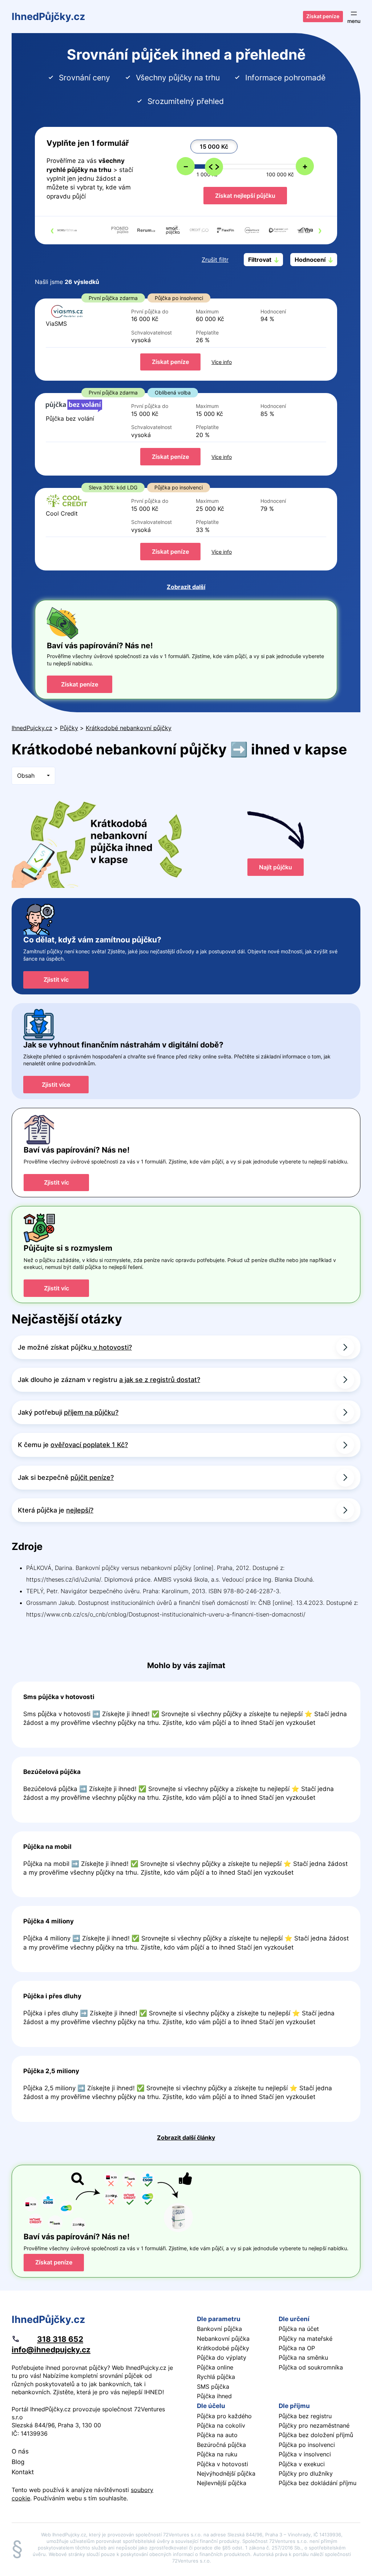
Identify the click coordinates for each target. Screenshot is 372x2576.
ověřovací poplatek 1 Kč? (89, 1445)
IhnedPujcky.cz (32, 728)
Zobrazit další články (186, 2138)
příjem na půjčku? (91, 1412)
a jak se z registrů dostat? (160, 1380)
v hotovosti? (112, 1347)
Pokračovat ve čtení (186, 1715)
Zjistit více (56, 1085)
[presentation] (52, 230)
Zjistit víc (56, 979)
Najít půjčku (276, 867)
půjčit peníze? (92, 1477)
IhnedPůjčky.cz (48, 16)
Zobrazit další (186, 587)
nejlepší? (80, 1510)
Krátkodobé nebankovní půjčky (129, 728)
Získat (170, 362)
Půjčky (69, 728)
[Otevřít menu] (354, 17)
